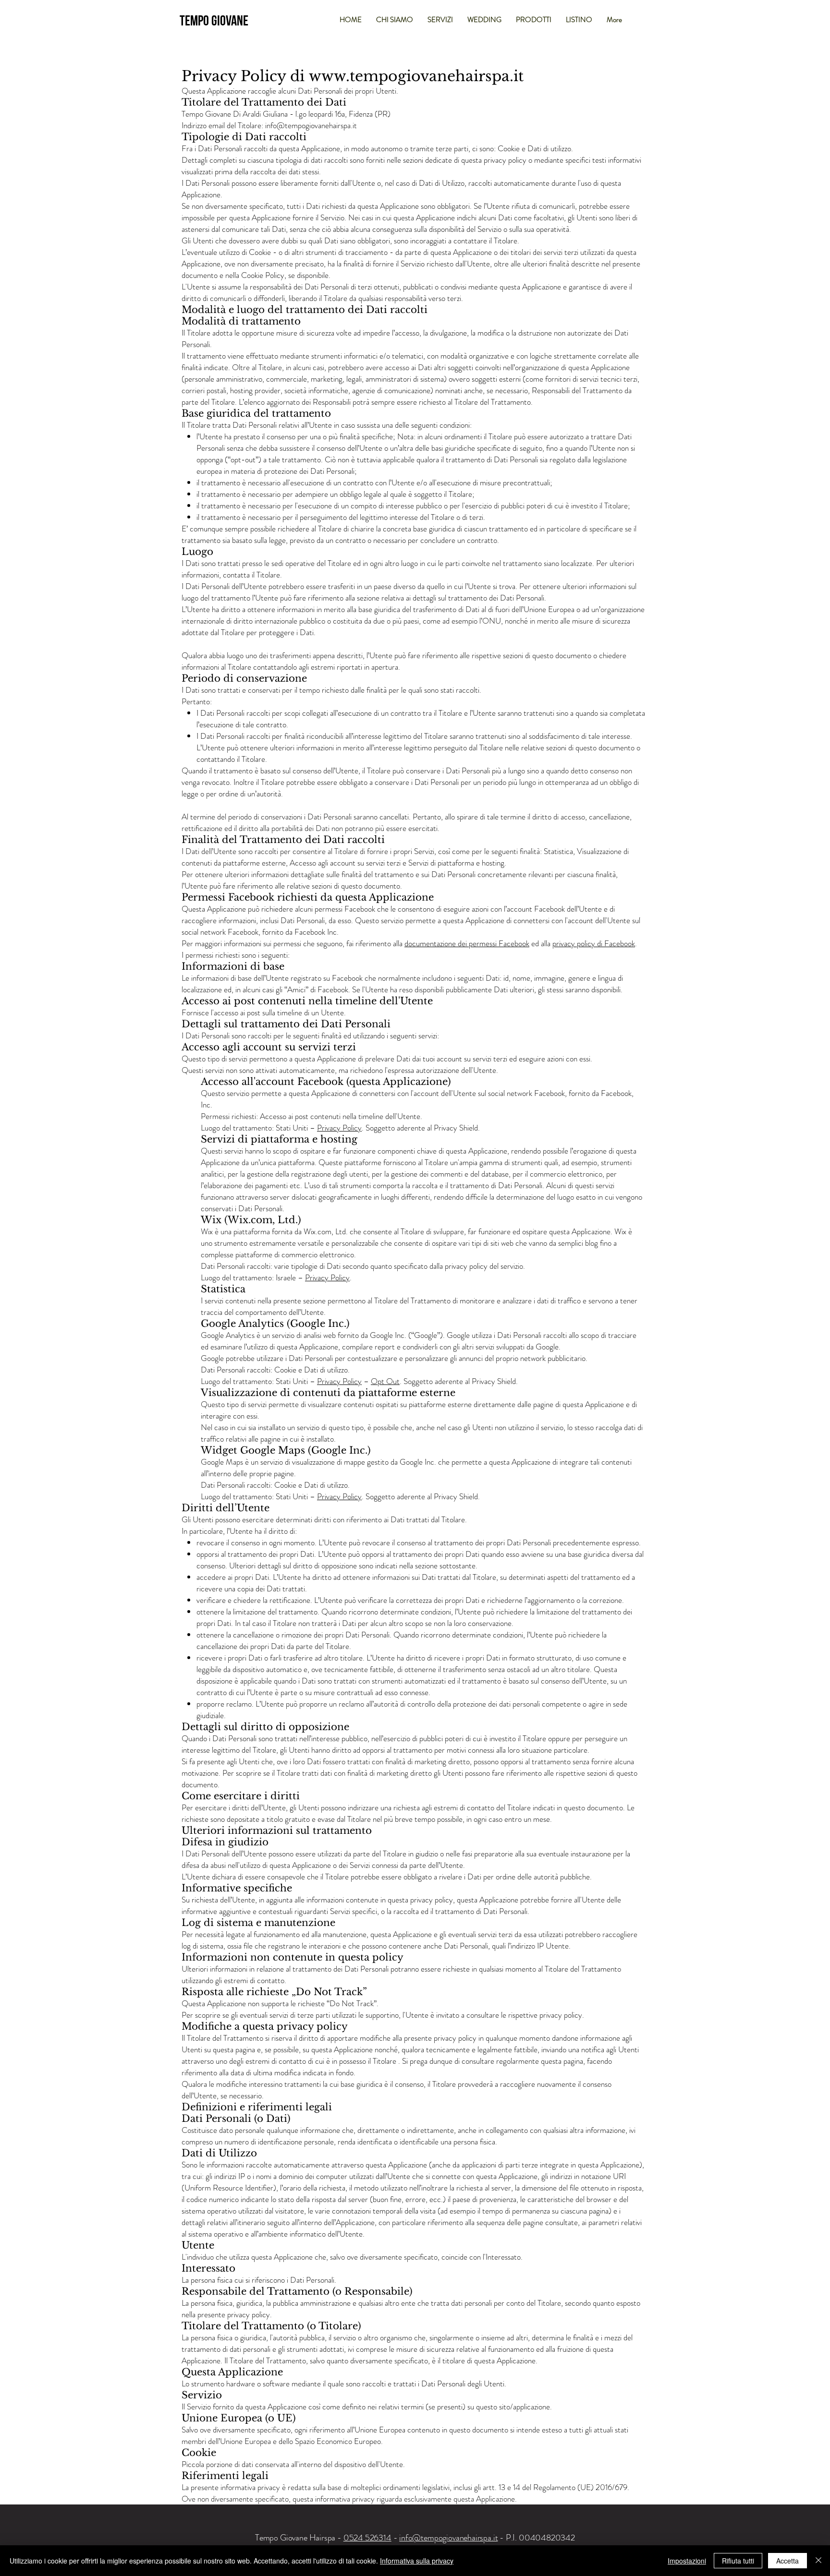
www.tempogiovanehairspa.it (416, 76)
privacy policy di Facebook (594, 943)
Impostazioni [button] (687, 2561)
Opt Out (385, 1381)
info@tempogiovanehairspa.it (311, 125)
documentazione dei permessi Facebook (467, 943)
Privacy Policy (339, 1128)
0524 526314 (367, 2538)
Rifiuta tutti (738, 2561)
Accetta (787, 2561)
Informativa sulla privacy (417, 2561)
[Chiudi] (818, 2561)
